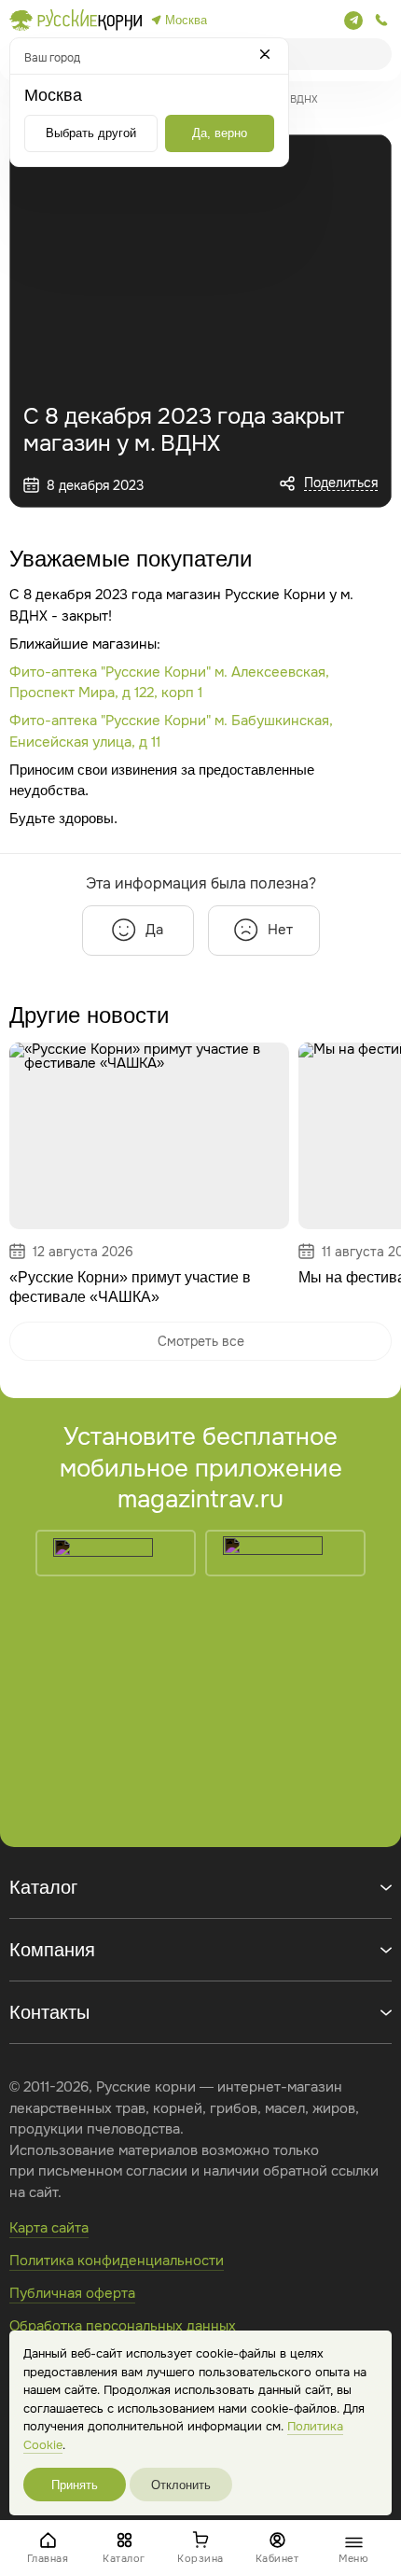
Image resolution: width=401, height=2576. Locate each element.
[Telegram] (353, 21)
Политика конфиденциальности (117, 2261)
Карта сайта (49, 2228)
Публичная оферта (72, 2293)
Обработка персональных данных (123, 2326)
